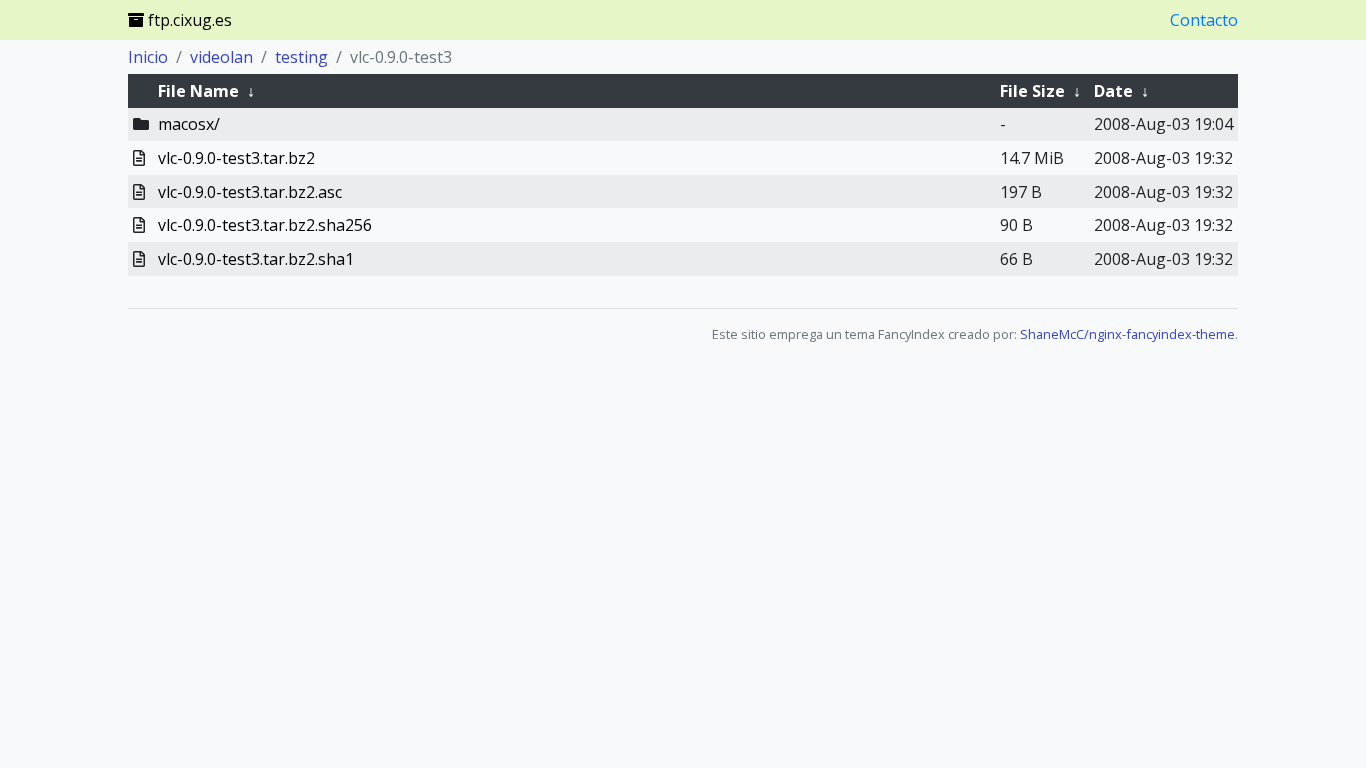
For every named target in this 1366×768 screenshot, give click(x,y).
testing (301, 57)
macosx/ (189, 124)
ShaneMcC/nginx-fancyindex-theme (1127, 334)
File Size (1032, 91)
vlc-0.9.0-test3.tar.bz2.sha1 (256, 259)
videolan (221, 57)
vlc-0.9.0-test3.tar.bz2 (236, 158)
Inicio (148, 57)
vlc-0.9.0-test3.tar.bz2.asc (250, 192)
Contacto (1204, 20)
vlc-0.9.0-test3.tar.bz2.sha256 (265, 225)
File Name (198, 91)
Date (1113, 91)
